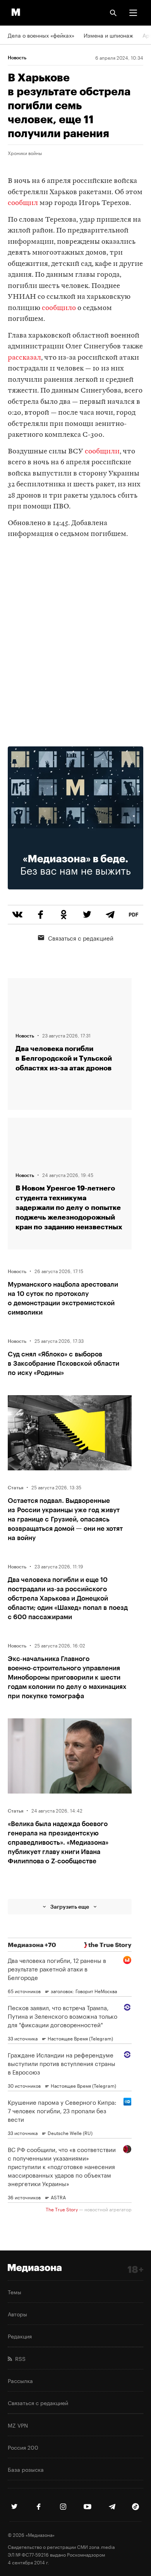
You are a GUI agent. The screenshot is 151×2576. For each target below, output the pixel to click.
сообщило (59, 308)
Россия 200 (23, 2447)
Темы (15, 2292)
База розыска (26, 2469)
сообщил (23, 203)
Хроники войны (25, 153)
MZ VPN (18, 2425)
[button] (133, 13)
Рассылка (20, 2380)
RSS (19, 2358)
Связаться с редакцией (81, 937)
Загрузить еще (70, 1907)
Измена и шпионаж (108, 35)
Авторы (17, 2314)
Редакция (20, 2336)
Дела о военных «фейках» (41, 35)
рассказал (24, 358)
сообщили (102, 452)
